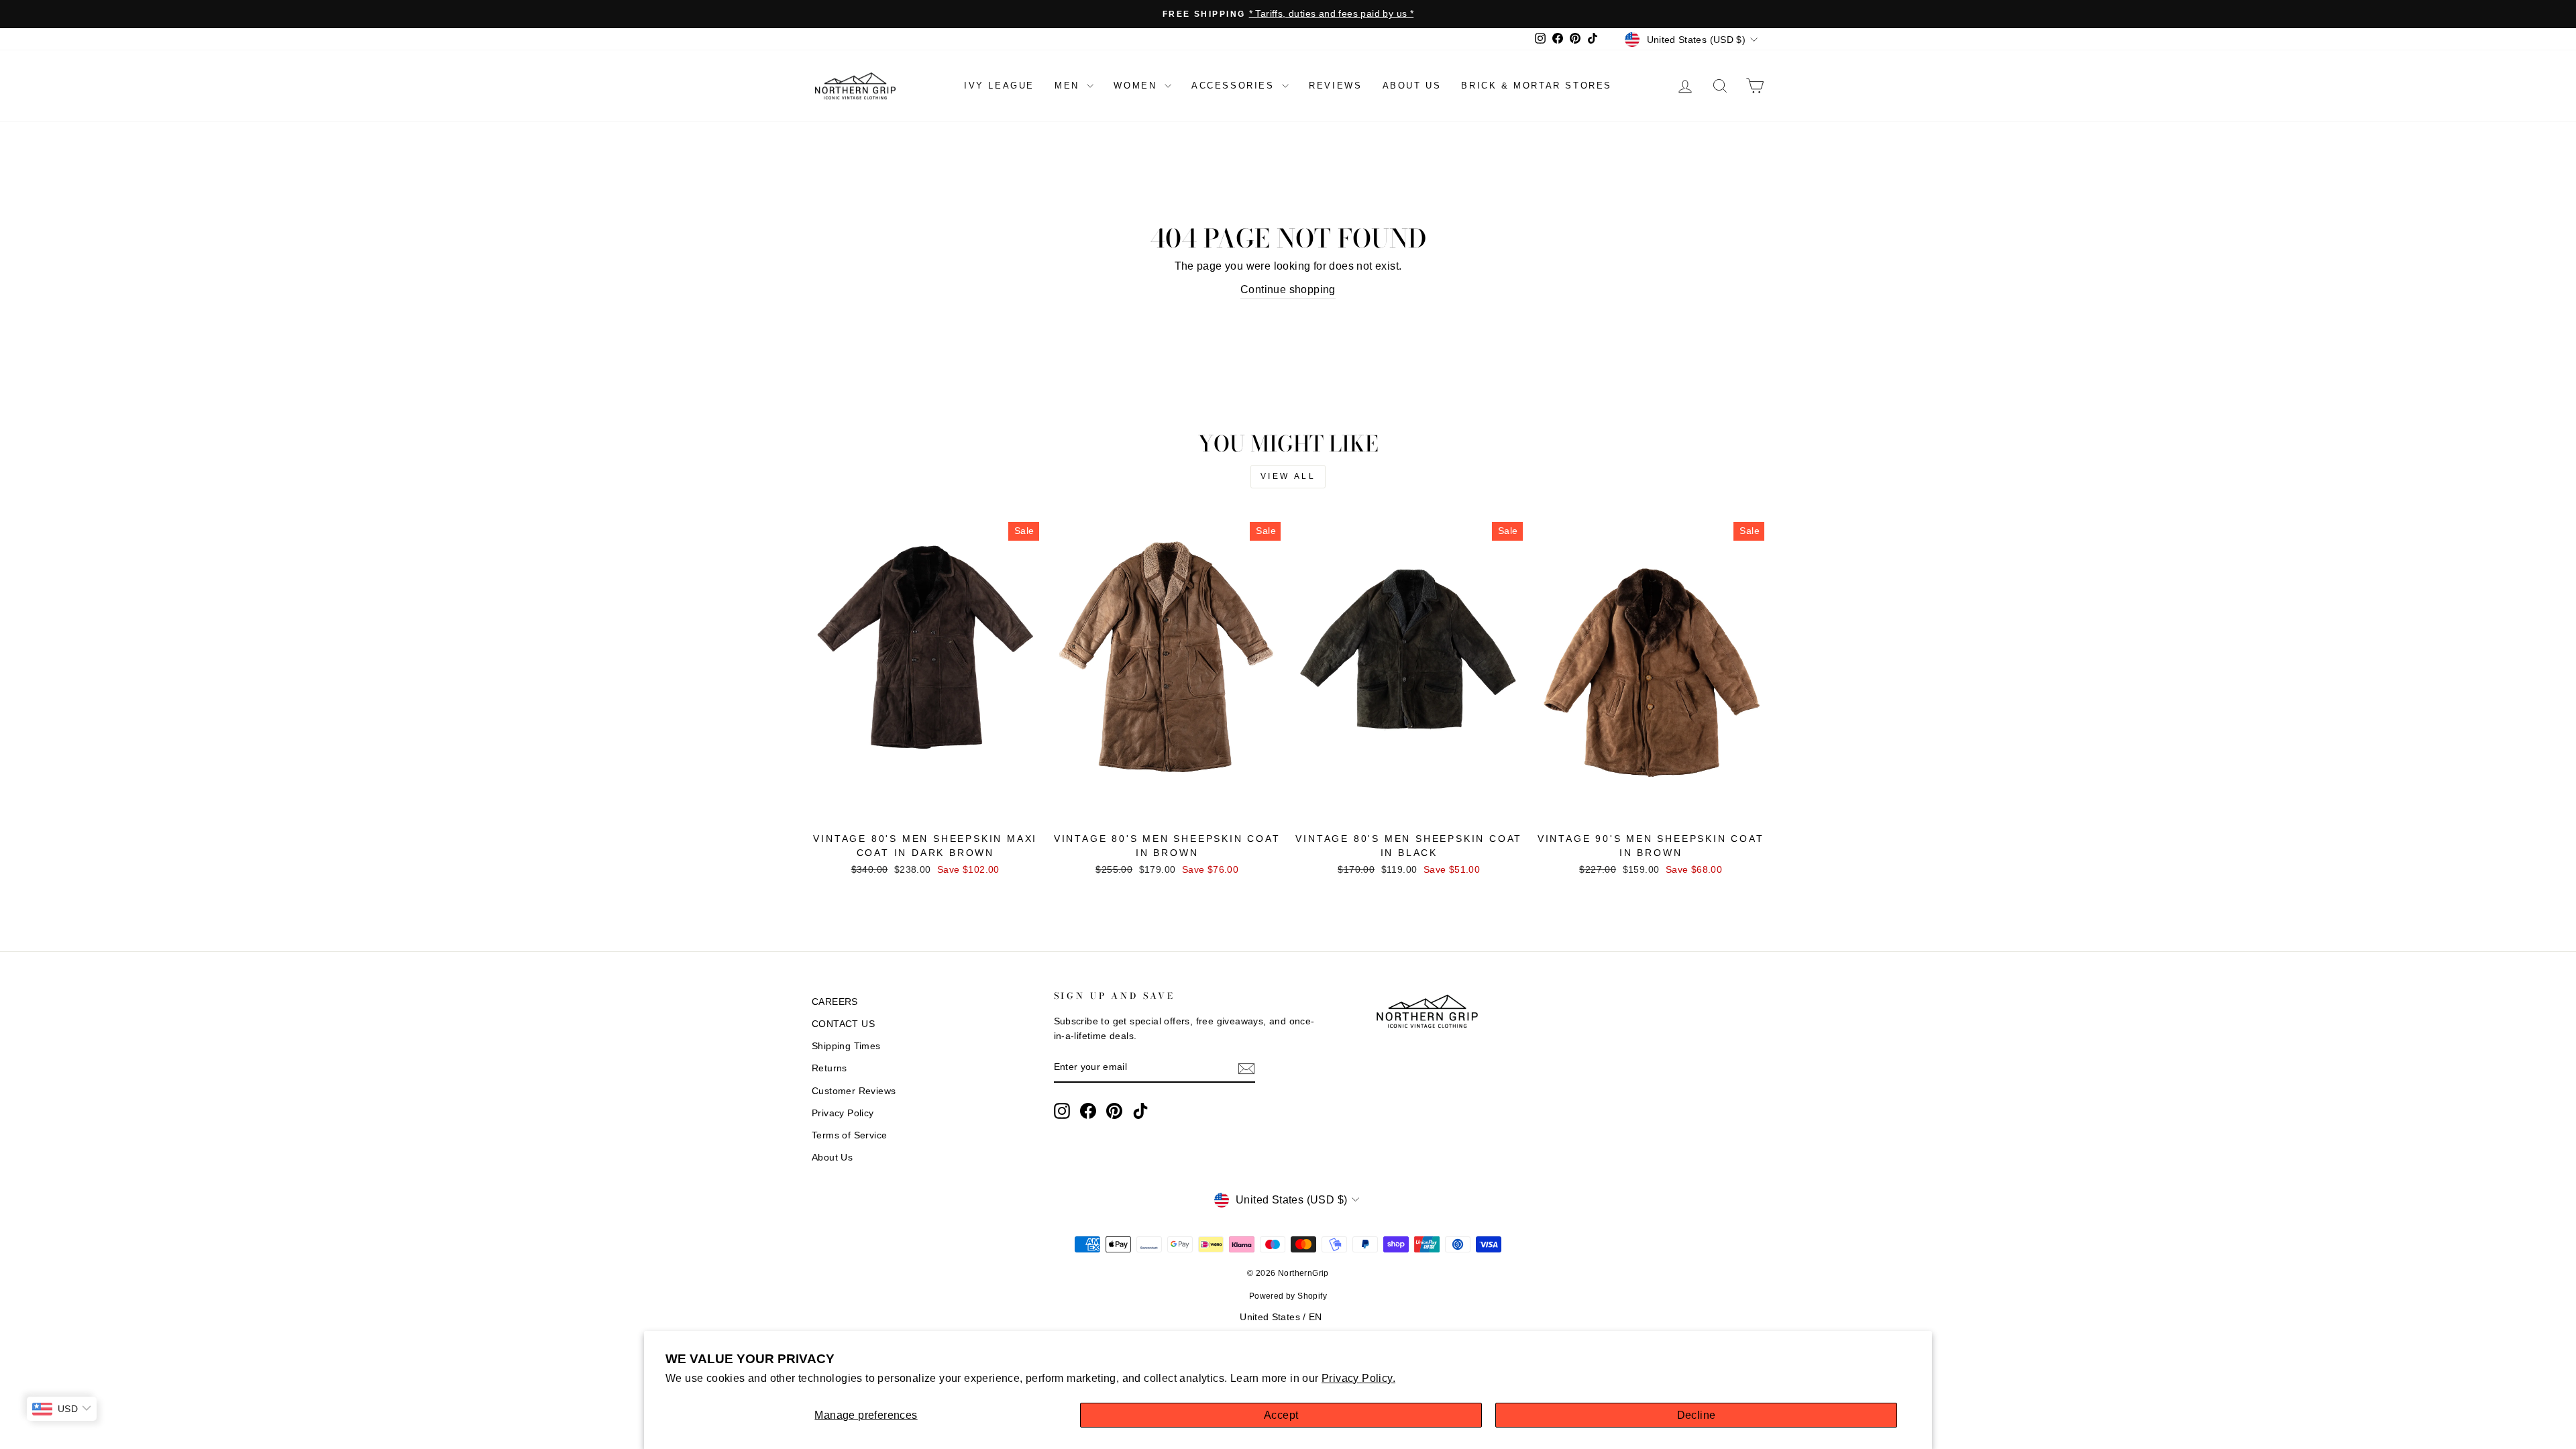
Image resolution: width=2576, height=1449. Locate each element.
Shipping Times (846, 1046)
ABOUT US (1412, 86)
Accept (1281, 1415)
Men (1069, 86)
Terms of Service (849, 1135)
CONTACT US (843, 1024)
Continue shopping (1288, 289)
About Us (832, 1158)
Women (1137, 86)
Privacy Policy (843, 1113)
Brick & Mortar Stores (1537, 86)
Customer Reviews (854, 1091)
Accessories (1235, 86)
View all (1288, 476)
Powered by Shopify (1288, 1296)
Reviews (1335, 86)
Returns (829, 1068)
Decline (1697, 1415)
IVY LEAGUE (999, 86)
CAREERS (835, 1002)
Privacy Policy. (1358, 1378)
